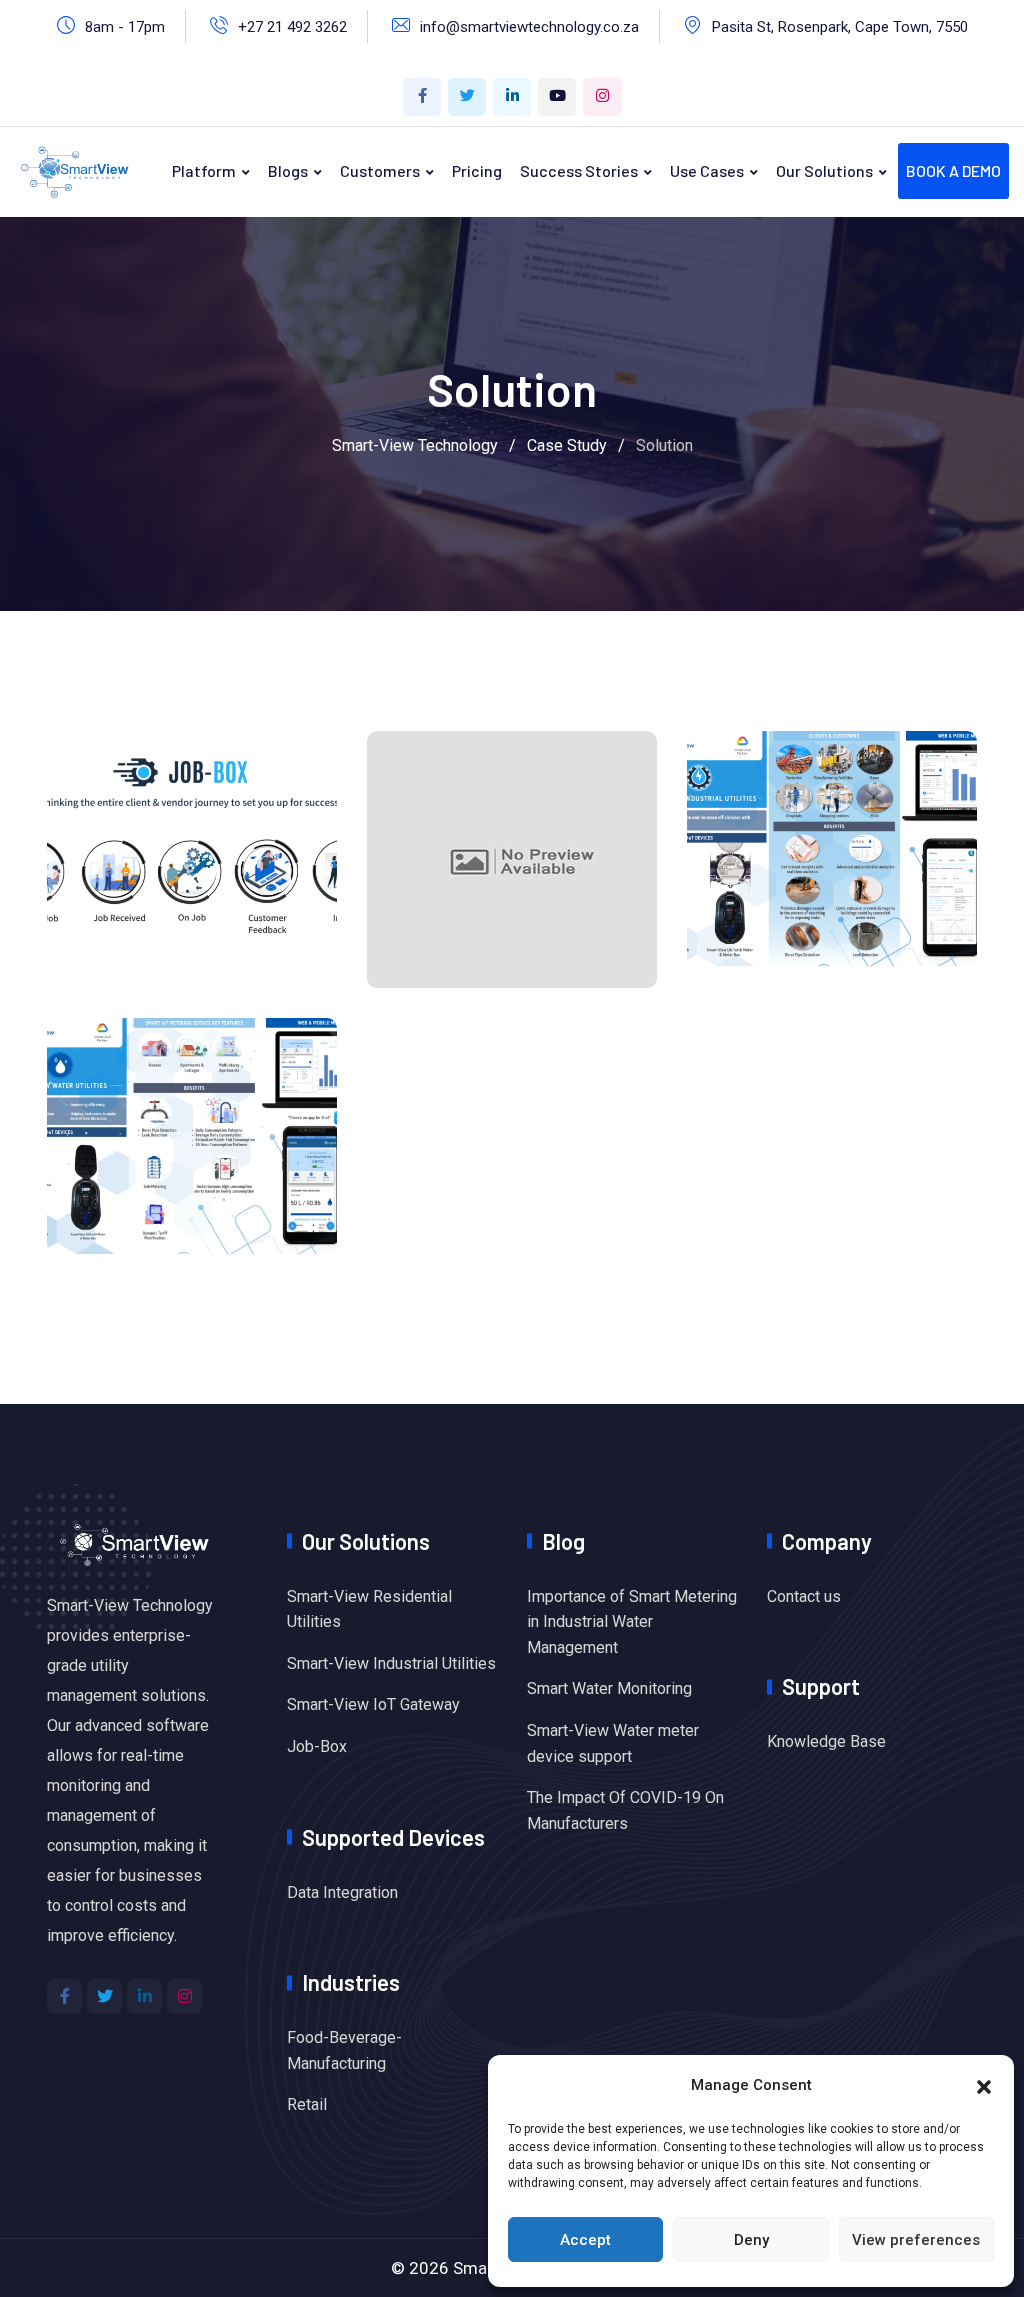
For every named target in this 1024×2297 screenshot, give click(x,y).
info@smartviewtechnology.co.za (529, 27)
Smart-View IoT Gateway (373, 1704)
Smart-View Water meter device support (613, 1743)
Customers (380, 170)
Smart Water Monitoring (609, 1688)
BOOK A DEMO (953, 170)
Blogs (288, 170)
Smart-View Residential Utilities (369, 1609)
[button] (984, 2085)
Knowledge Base (826, 1741)
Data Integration (342, 1892)
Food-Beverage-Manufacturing (344, 2050)
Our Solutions (824, 170)
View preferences (916, 2240)
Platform (204, 170)
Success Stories (579, 170)
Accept (585, 2240)
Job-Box (317, 1746)
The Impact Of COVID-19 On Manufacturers (625, 1810)
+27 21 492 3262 (292, 27)
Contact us (804, 1596)
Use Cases (707, 170)
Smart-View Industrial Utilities (391, 1663)
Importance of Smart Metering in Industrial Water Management (632, 1622)
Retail (307, 2104)
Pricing (477, 170)
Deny (751, 2240)
